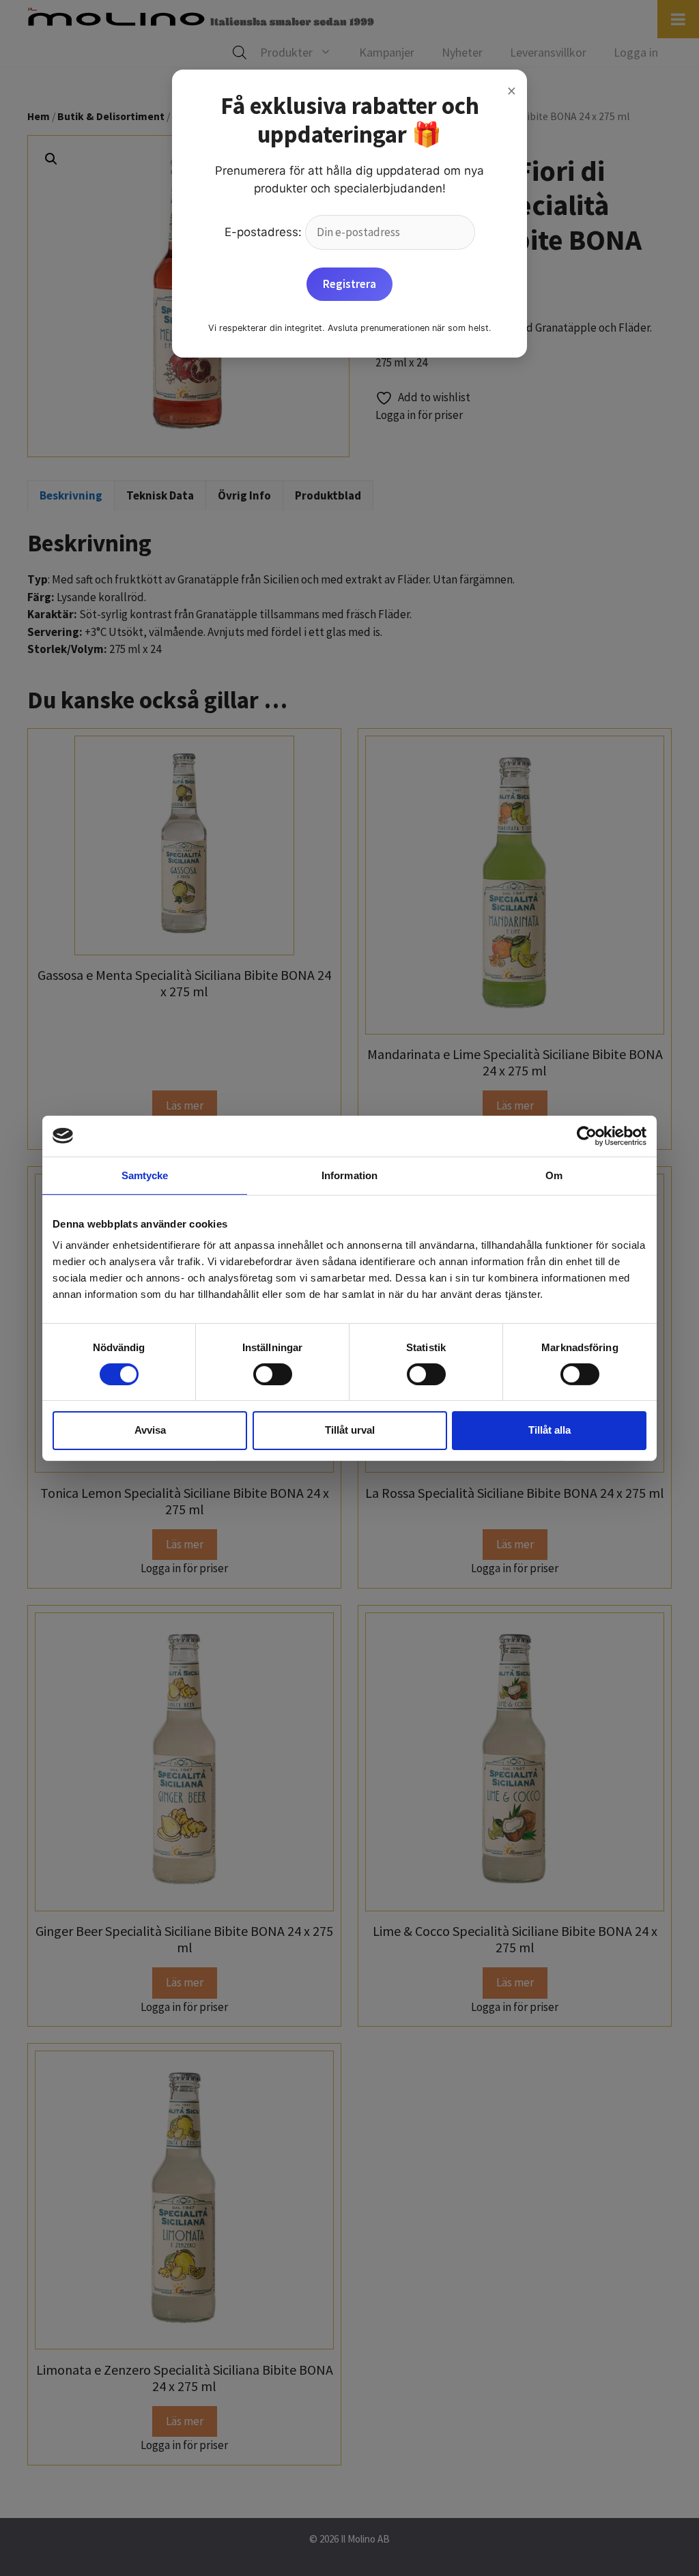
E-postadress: (265, 232)
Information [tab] (349, 1175)
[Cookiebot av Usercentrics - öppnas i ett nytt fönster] (587, 1135)
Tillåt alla (550, 1430)
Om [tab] (554, 1175)
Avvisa (150, 1430)
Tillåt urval (350, 1430)
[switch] (273, 1374)
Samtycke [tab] (145, 1175)
